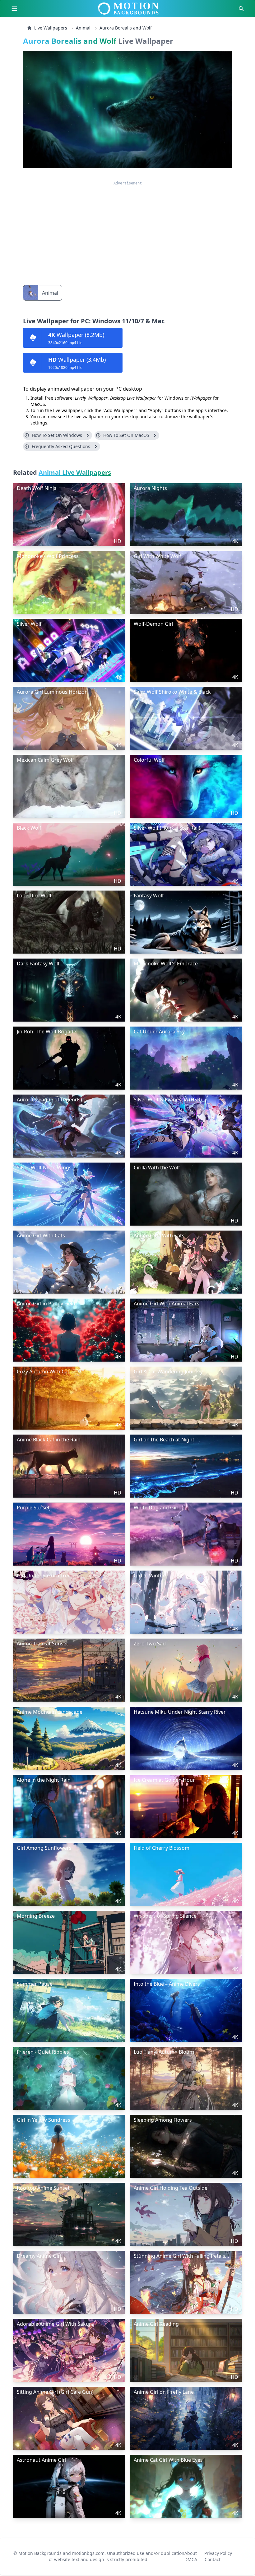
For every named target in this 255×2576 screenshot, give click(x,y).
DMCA (191, 2557)
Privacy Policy (218, 2551)
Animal (83, 28)
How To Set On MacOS (126, 435)
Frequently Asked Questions (61, 446)
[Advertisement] (127, 229)
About (191, 2551)
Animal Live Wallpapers (75, 472)
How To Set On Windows (57, 435)
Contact (213, 2557)
